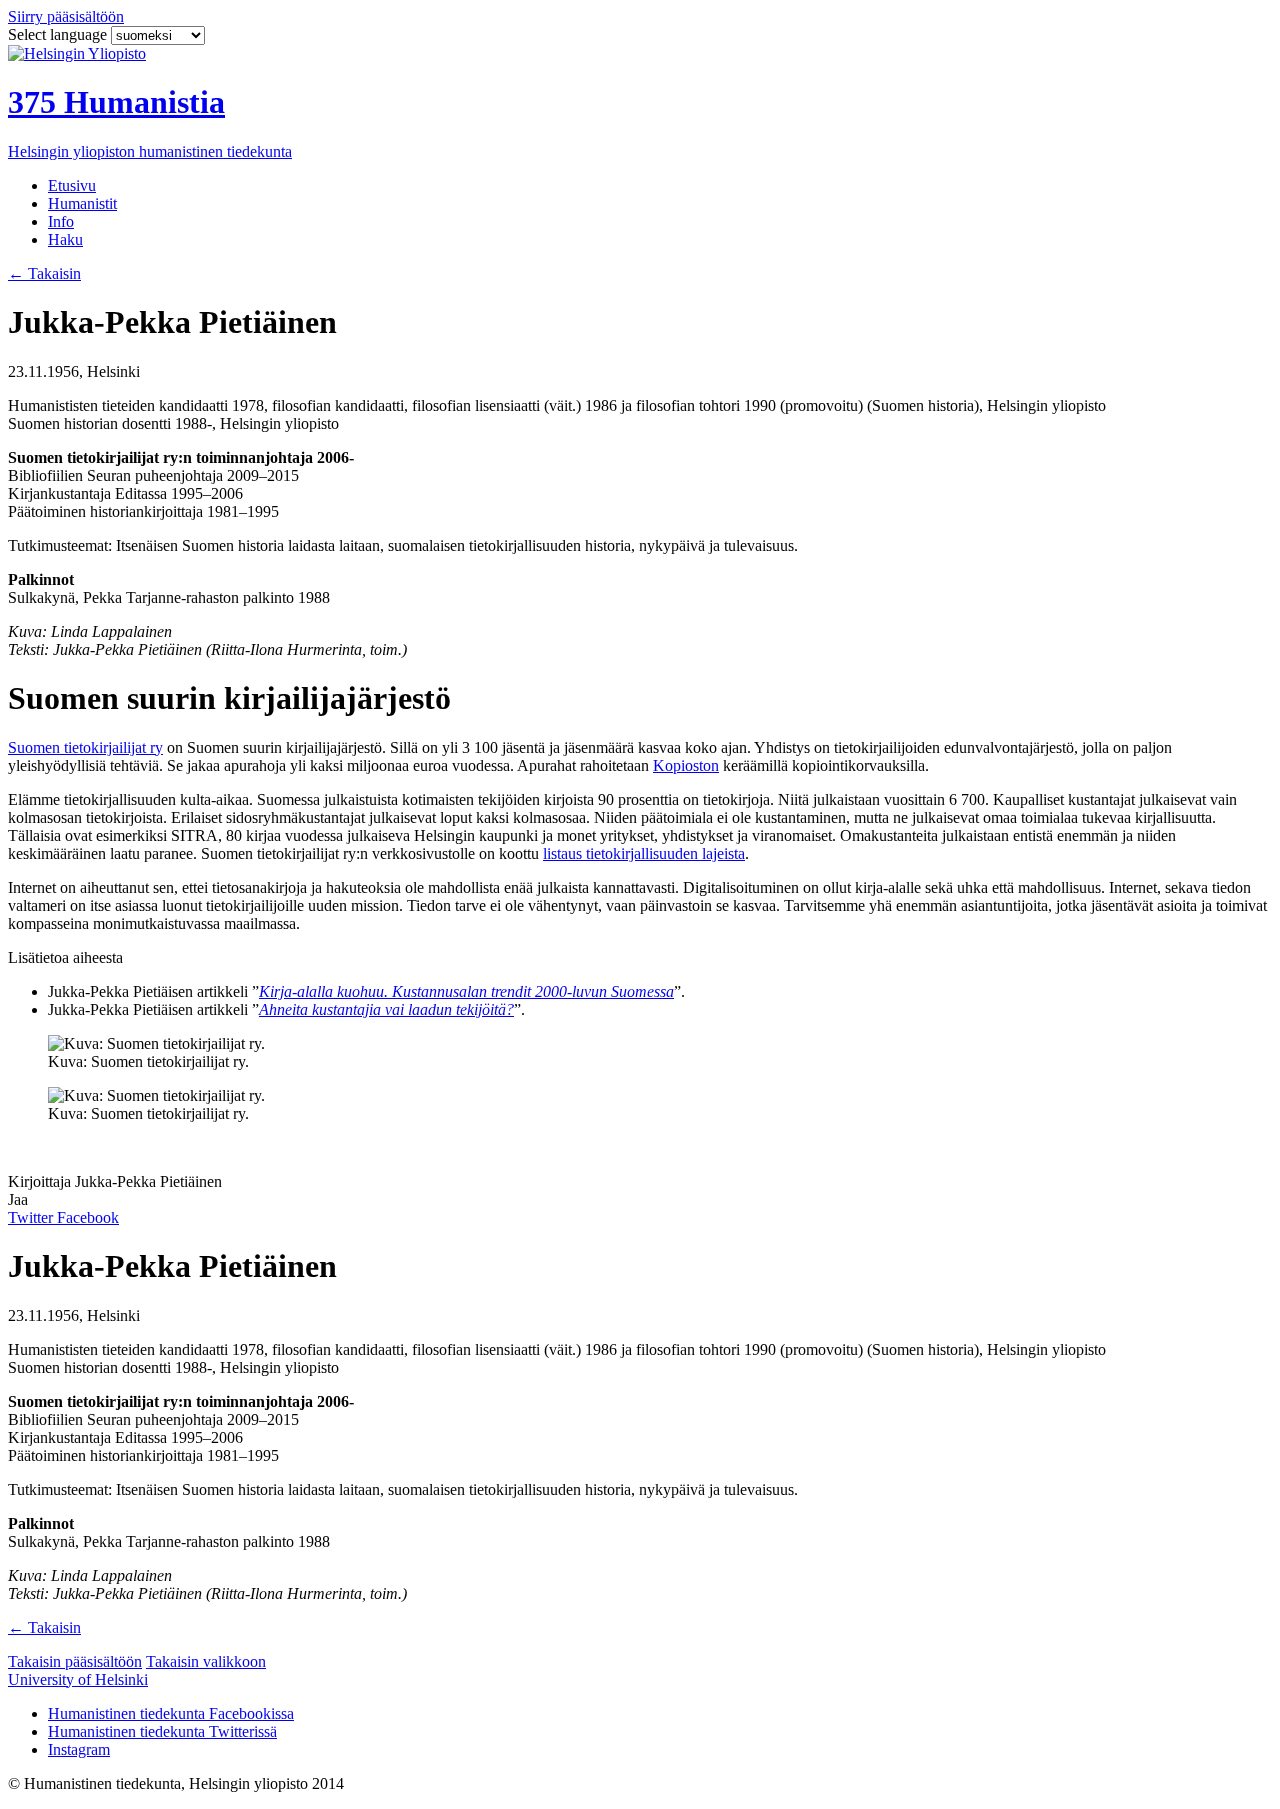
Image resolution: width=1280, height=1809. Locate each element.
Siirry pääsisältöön (66, 16)
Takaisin (44, 273)
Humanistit (82, 203)
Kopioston (686, 765)
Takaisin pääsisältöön (75, 1661)
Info (61, 221)
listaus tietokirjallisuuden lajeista (644, 853)
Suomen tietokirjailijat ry (85, 747)
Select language (59, 34)
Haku (65, 239)
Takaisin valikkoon (206, 1661)
